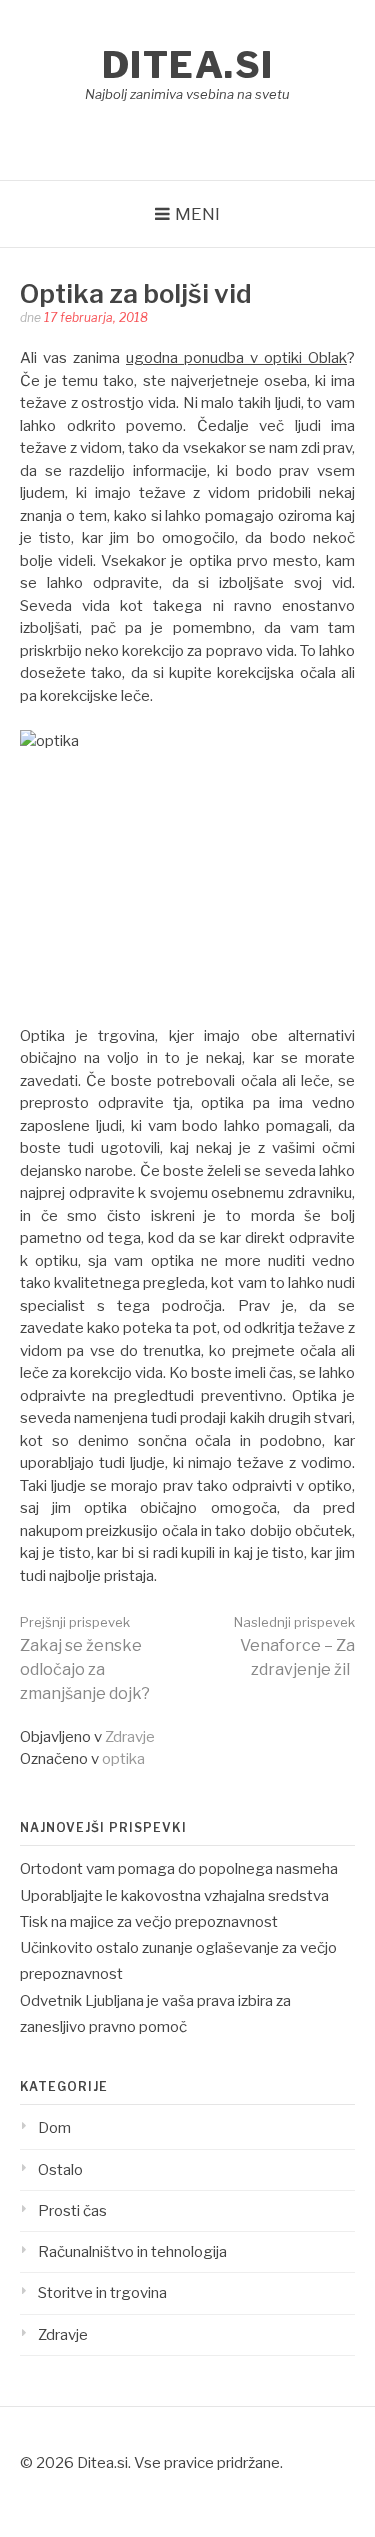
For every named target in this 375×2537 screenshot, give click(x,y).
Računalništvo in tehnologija (132, 2252)
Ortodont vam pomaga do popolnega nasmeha (179, 1869)
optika (123, 1759)
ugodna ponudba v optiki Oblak (236, 358)
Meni (197, 214)
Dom (54, 2128)
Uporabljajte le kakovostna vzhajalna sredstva (174, 1896)
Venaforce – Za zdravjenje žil (294, 1646)
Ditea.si (188, 65)
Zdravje (130, 1737)
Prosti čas (72, 2211)
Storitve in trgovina (102, 2293)
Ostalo (60, 2170)
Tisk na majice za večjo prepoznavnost (149, 1922)
